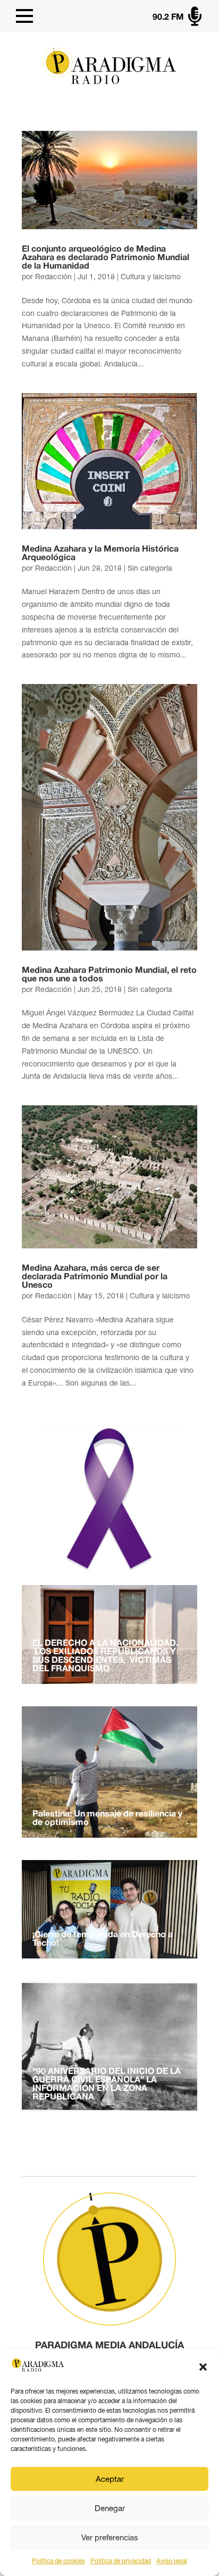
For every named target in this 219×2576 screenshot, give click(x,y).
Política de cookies (58, 2561)
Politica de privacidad (121, 2561)
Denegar (110, 2508)
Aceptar (110, 2479)
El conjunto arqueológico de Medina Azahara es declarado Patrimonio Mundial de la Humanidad (106, 258)
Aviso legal (172, 2561)
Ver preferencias (110, 2537)
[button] (203, 2367)
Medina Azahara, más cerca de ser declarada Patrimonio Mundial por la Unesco (95, 1277)
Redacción (53, 277)
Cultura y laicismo (151, 277)
